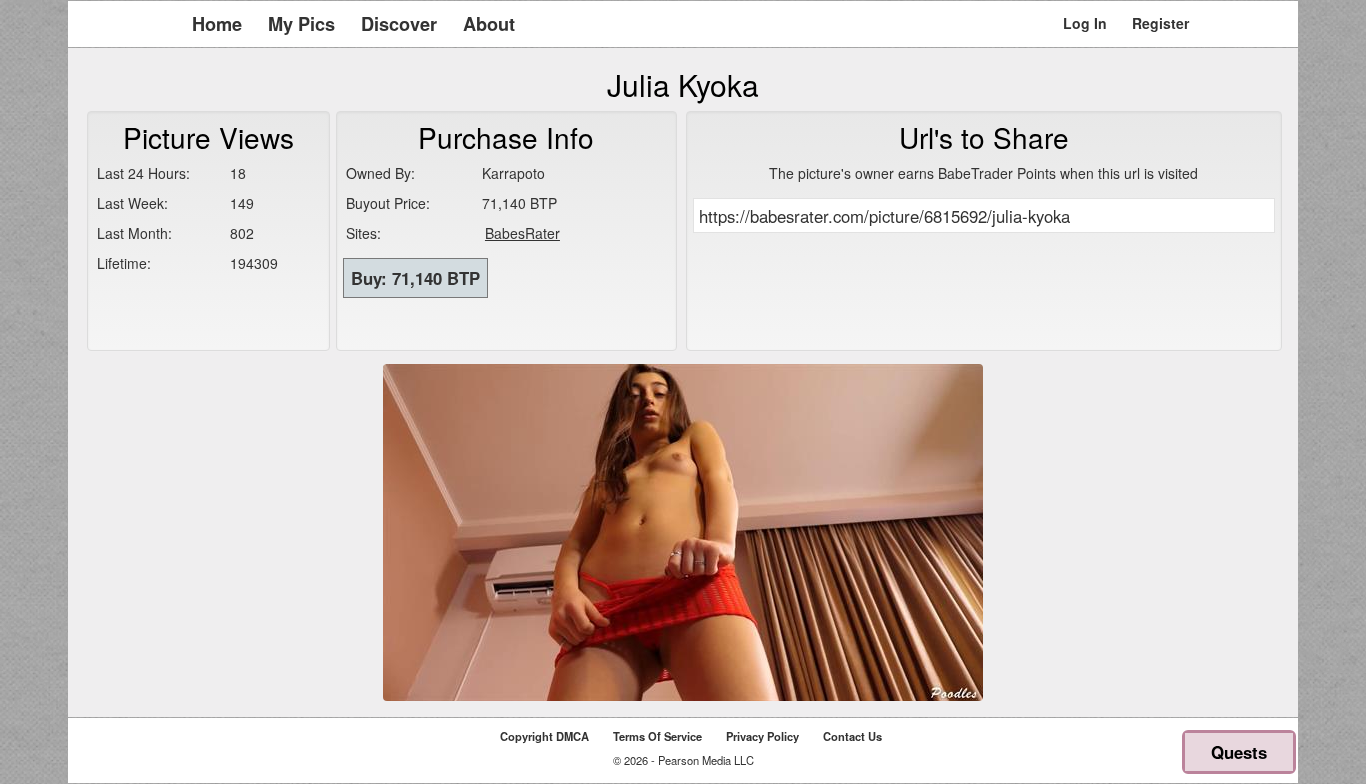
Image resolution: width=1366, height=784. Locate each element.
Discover (399, 24)
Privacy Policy (762, 736)
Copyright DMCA (544, 736)
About (489, 24)
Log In (1085, 23)
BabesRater (522, 233)
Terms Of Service (657, 736)
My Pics (301, 24)
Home (217, 24)
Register (1160, 23)
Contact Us (852, 736)
